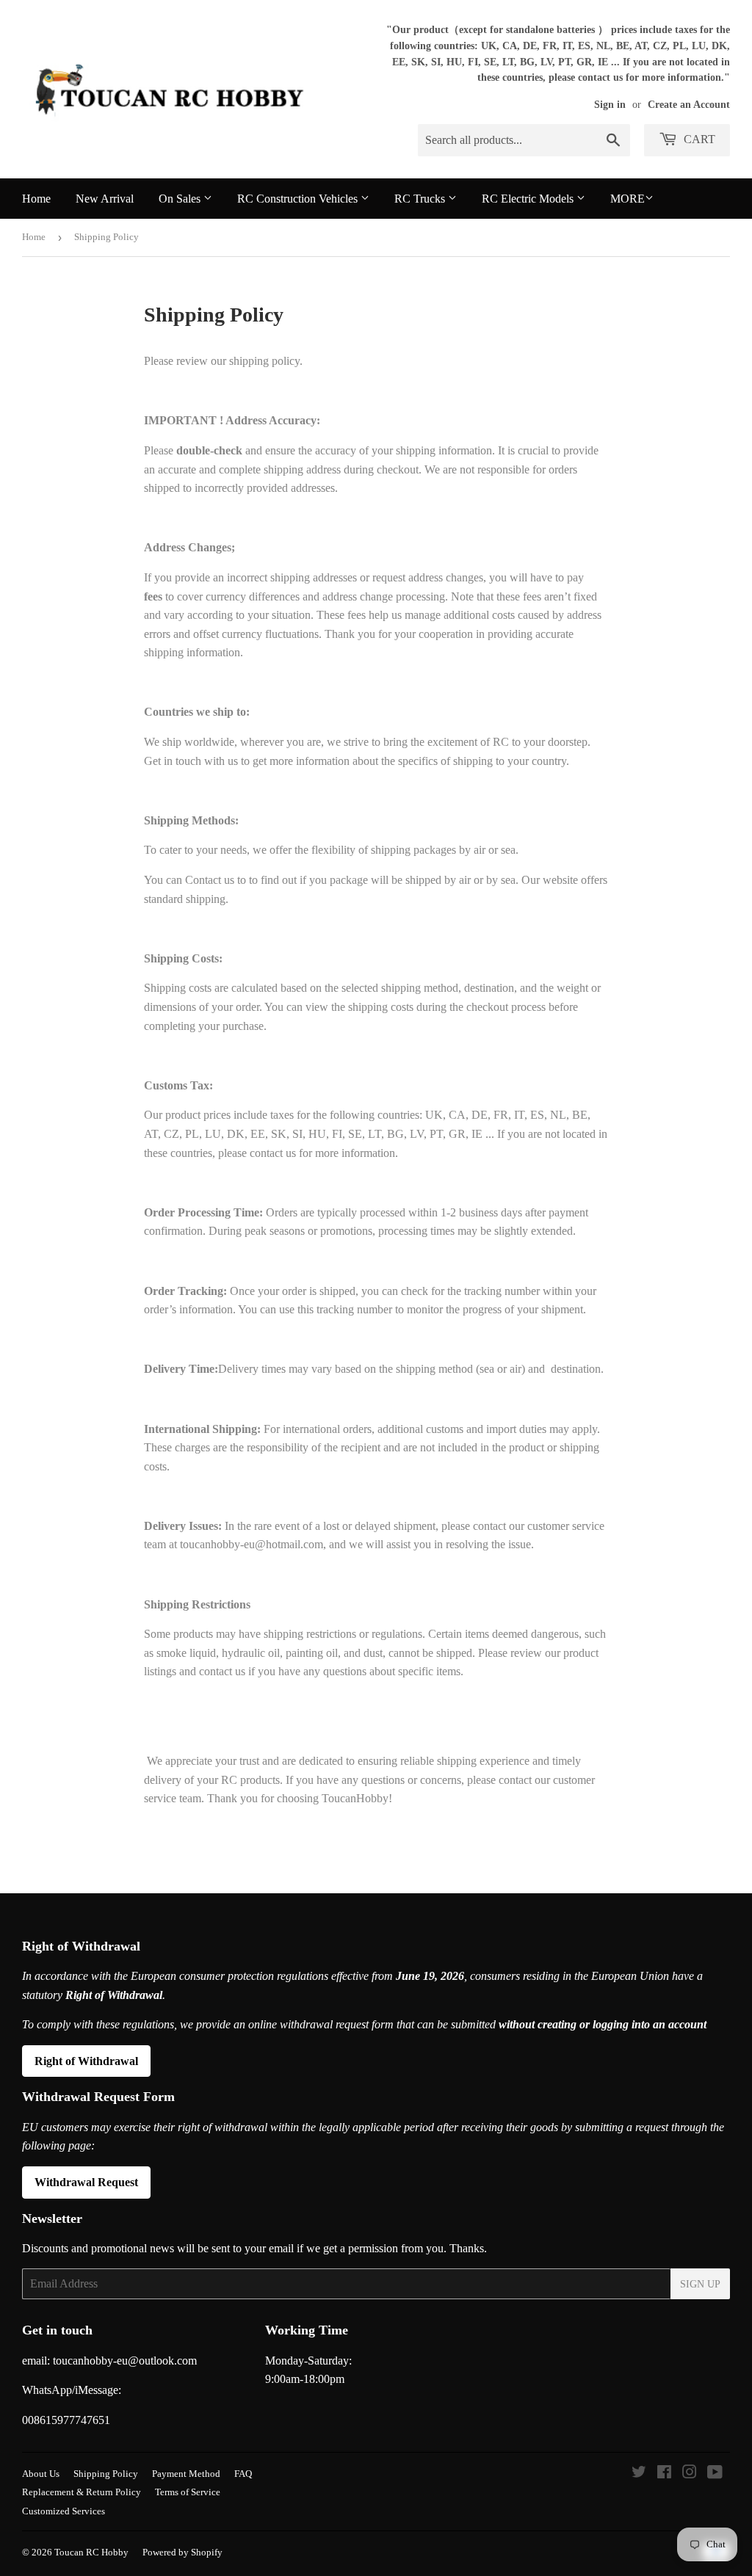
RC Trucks (421, 199)
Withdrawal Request (86, 2182)
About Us (41, 2474)
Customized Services (64, 2511)
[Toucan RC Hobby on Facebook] (664, 2474)
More (628, 199)
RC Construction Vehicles (299, 199)
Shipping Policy (106, 2474)
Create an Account (689, 105)
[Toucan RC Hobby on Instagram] (690, 2474)
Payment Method (186, 2474)
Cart (698, 139)
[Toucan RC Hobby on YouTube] (715, 2474)
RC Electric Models (529, 199)
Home (36, 199)
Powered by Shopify (182, 2552)
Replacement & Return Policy (82, 2492)
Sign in (610, 105)
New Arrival (105, 199)
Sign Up (700, 2284)
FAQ (243, 2474)
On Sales (181, 199)
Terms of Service (188, 2492)
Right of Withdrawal (86, 2061)
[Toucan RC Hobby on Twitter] (639, 2474)
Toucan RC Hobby (91, 2552)
